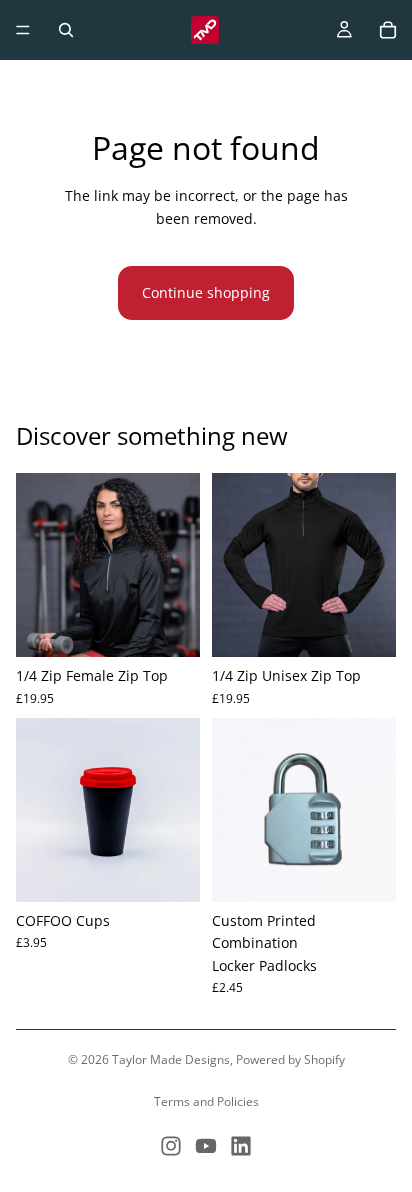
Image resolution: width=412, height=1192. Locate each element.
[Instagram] (171, 1146)
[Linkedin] (241, 1146)
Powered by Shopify (290, 1059)
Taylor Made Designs (171, 1059)
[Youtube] (206, 1146)
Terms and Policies (206, 1101)
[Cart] (388, 30)
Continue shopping (206, 292)
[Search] (66, 30)
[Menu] (23, 30)
